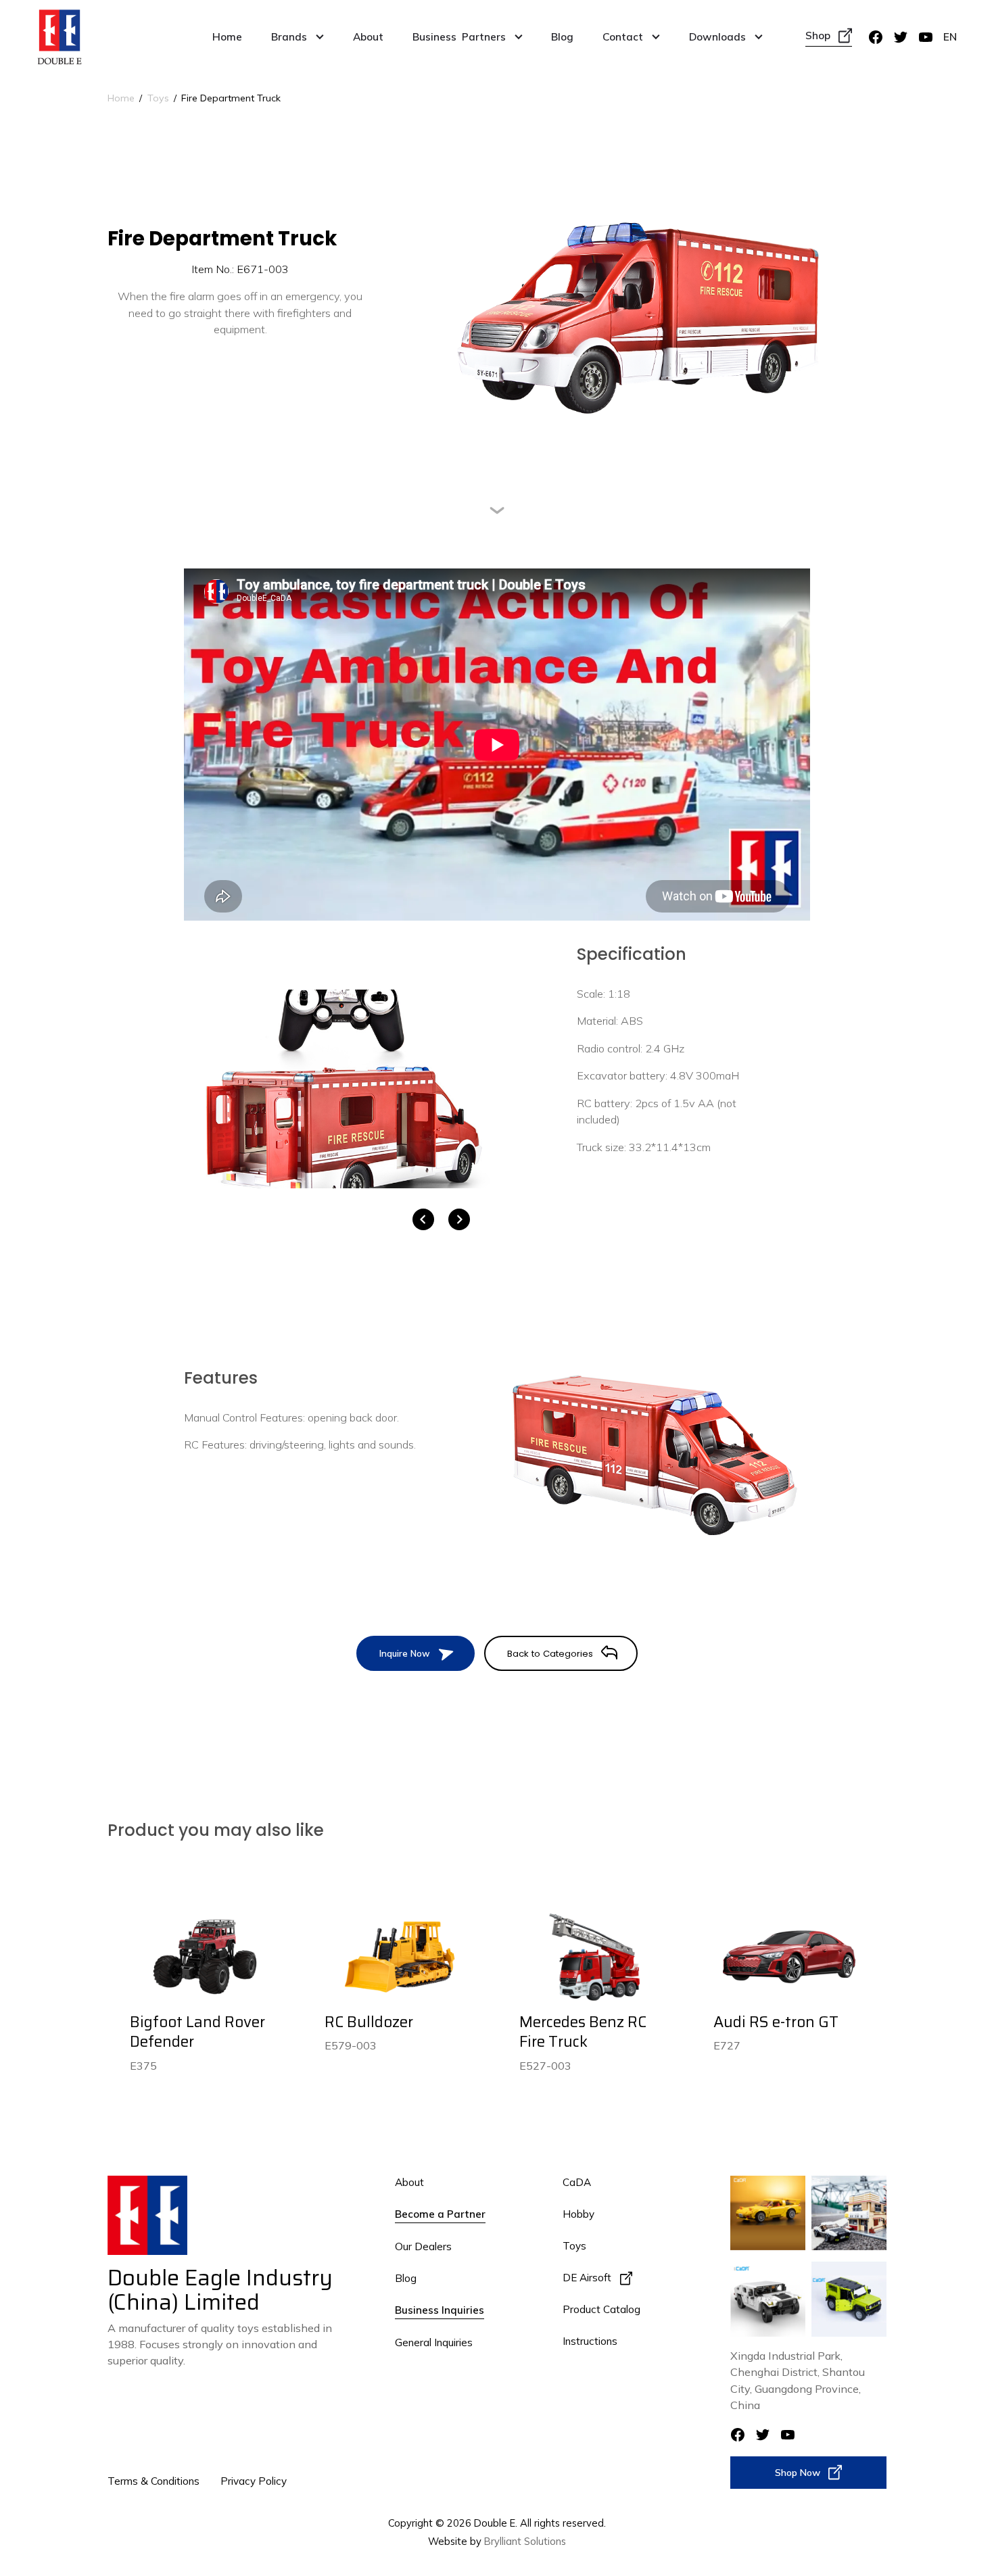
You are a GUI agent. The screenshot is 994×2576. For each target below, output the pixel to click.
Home (227, 37)
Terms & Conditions (153, 2481)
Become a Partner (440, 2214)
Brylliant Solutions (525, 2541)
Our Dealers (423, 2246)
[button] (298, 37)
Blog (562, 37)
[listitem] (341, 1089)
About (368, 37)
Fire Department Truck (231, 98)
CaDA (577, 2182)
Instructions (590, 2341)
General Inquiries (434, 2342)
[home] (60, 37)
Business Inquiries (440, 2310)
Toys (158, 98)
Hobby (578, 2214)
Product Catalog (601, 2309)
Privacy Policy (254, 2481)
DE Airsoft (587, 2278)
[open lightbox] (341, 1089)
